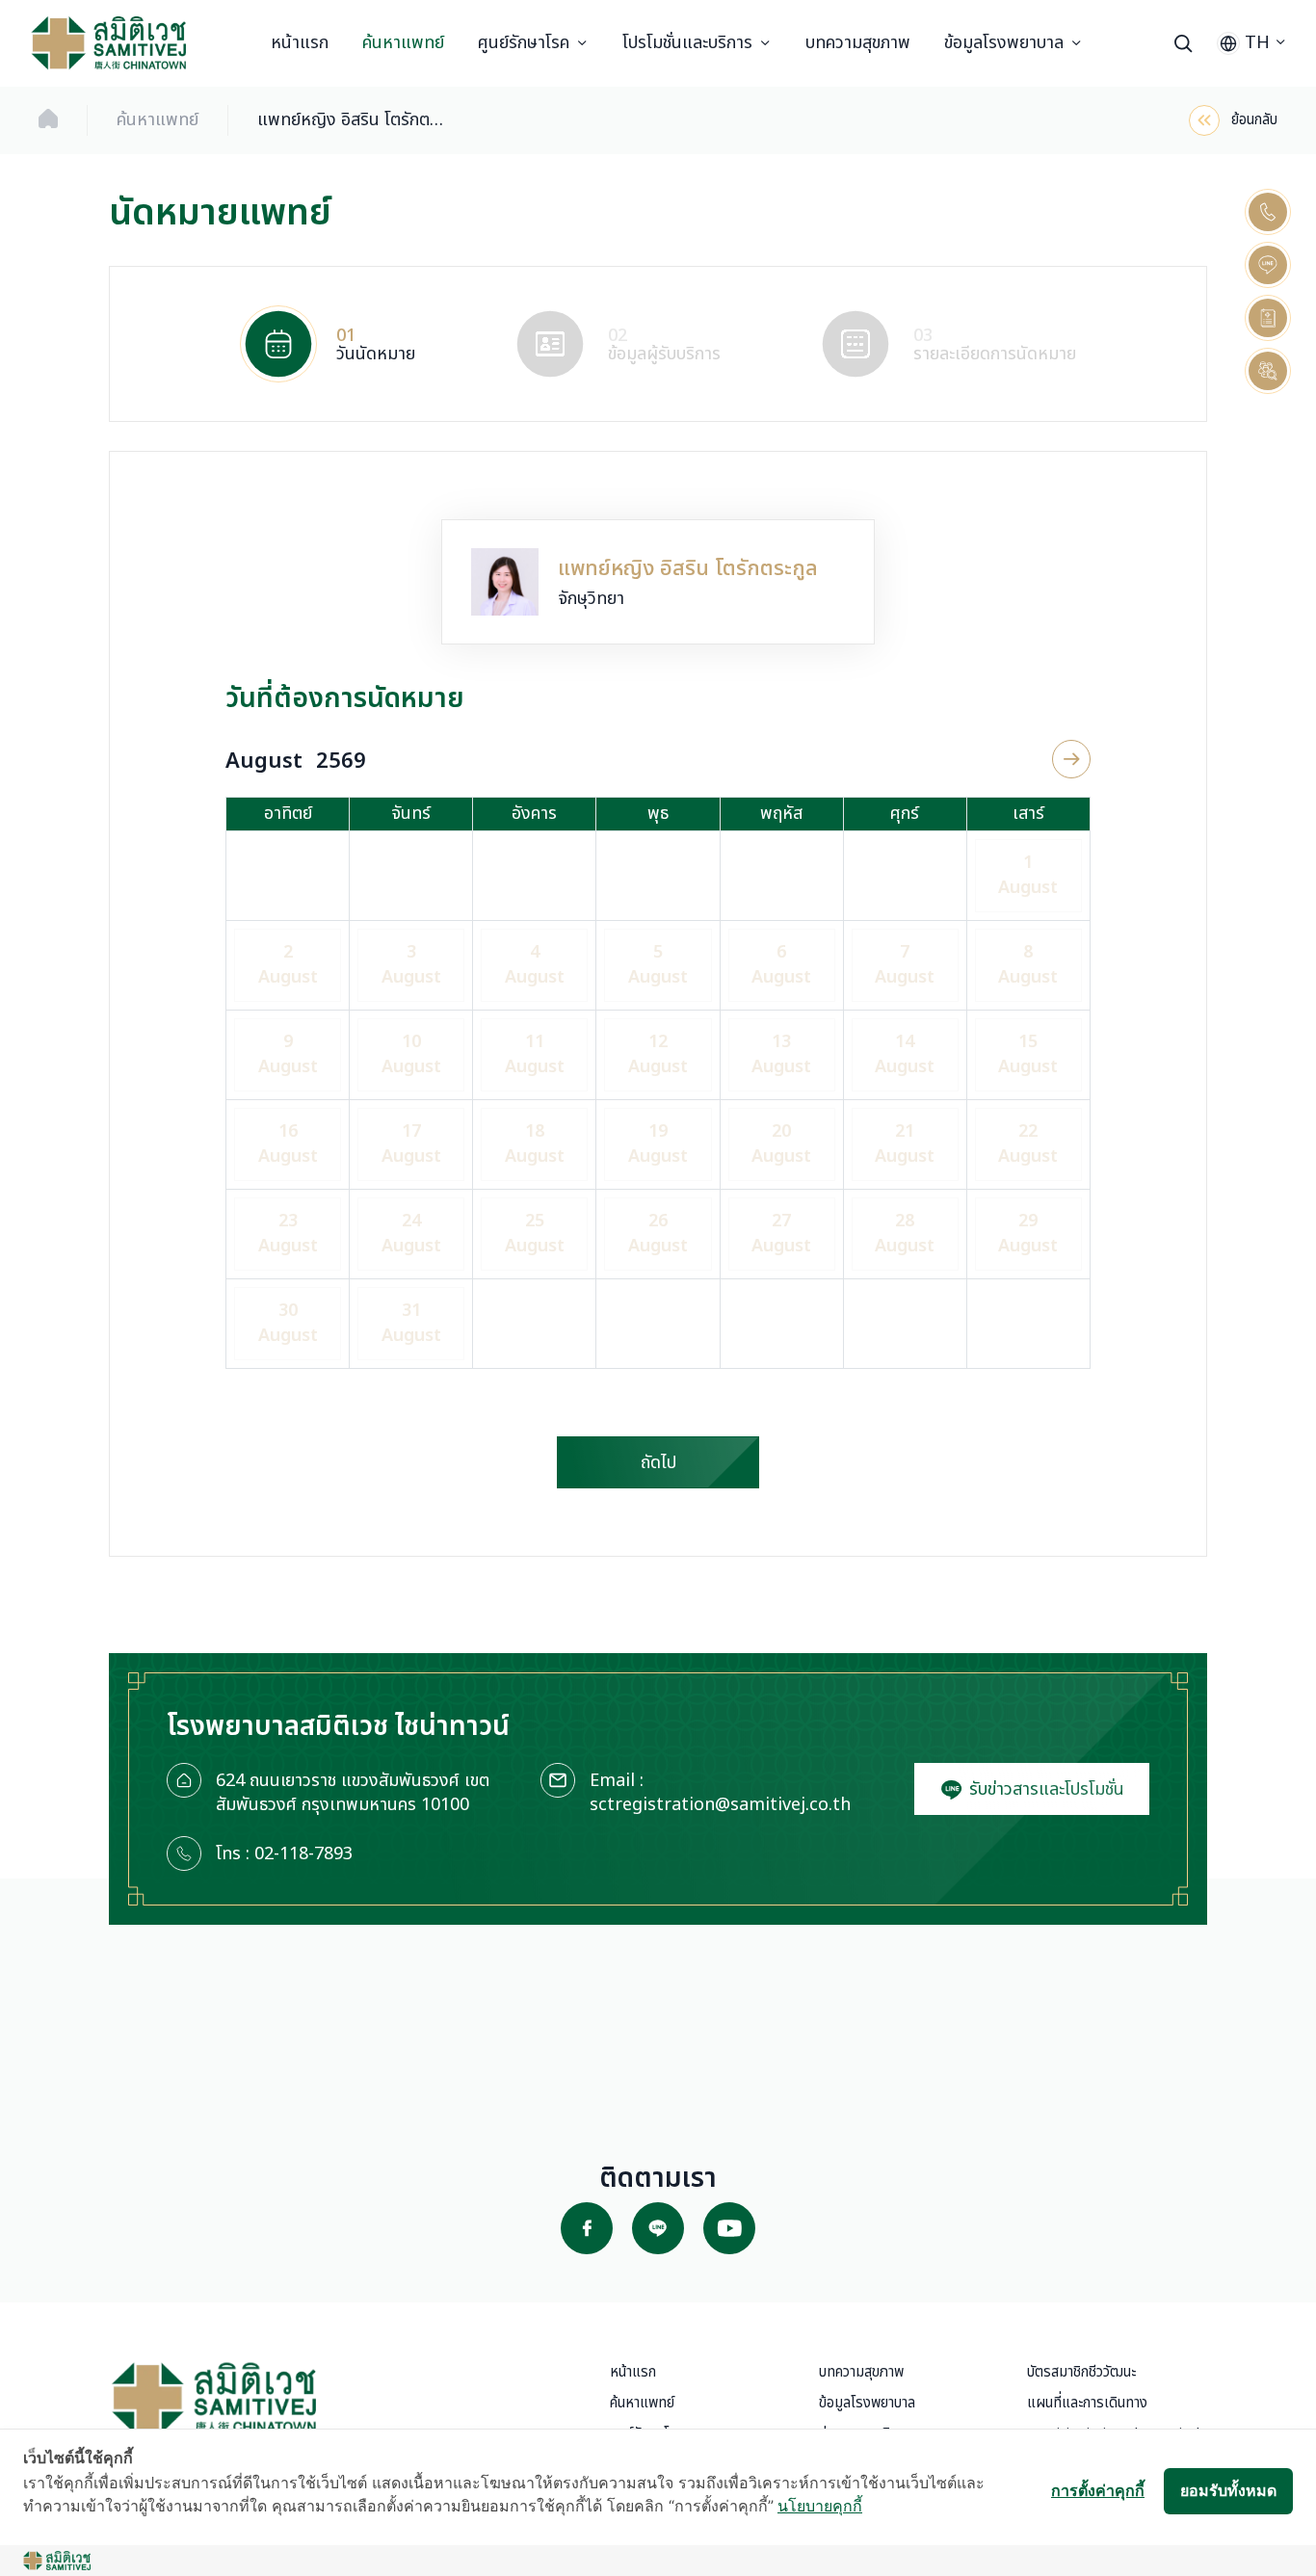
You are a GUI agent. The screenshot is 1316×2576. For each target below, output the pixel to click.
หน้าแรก (300, 43)
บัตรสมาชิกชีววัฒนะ (1081, 2372)
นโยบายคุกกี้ (820, 2506)
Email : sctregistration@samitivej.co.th (720, 1793)
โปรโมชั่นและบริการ (687, 43)
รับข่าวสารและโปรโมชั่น (1044, 1789)
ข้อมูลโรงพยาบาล (1004, 43)
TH (1257, 43)
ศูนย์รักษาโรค (524, 43)
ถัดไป (658, 1463)
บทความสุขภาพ (858, 43)
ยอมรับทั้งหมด (1228, 2490)
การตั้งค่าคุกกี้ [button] (1098, 2490)
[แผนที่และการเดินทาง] (1268, 318)
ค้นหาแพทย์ (403, 43)
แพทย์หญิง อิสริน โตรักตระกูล (354, 120)
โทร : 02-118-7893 (284, 1854)
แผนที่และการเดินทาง (1087, 2403)
